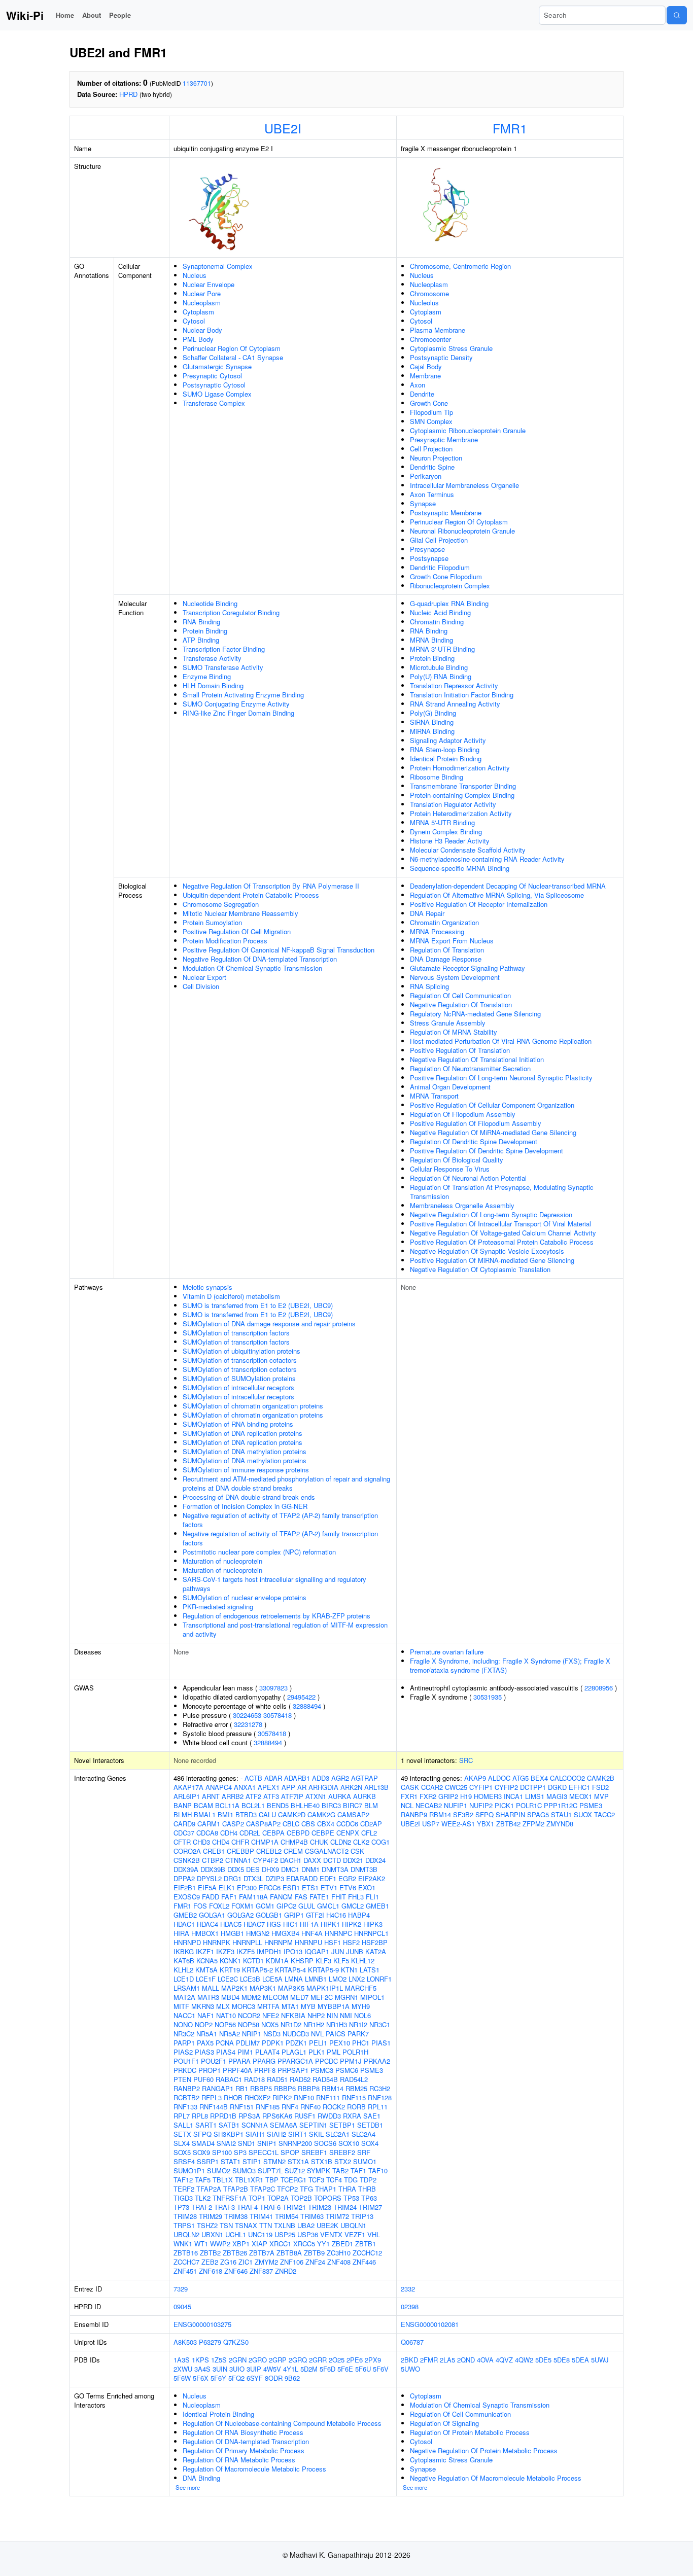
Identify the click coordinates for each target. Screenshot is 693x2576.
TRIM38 (236, 2216)
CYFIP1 (481, 1787)
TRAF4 (247, 2207)
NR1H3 (337, 2024)
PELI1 (318, 2043)
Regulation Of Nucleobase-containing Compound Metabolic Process (282, 2423)
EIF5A (207, 1887)
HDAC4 (207, 1924)
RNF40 (310, 2107)
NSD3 (272, 2034)
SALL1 (183, 2125)
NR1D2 (291, 2024)
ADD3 (321, 1778)
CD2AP (371, 1824)
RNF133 (185, 2107)
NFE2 (271, 2015)
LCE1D (184, 1979)
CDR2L (250, 1833)
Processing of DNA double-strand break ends (249, 1497)
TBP (272, 2180)
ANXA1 (245, 1787)
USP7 (431, 1824)
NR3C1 (380, 2024)
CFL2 (369, 1833)
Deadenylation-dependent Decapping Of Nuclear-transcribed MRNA (508, 886)
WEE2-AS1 (458, 1824)
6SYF (255, 2378)
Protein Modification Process (225, 941)
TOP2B (301, 2198)
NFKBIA (293, 2015)
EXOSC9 (187, 1897)
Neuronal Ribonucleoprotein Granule (462, 531)
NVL (317, 2034)
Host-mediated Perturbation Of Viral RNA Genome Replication (501, 1041)
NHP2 (316, 2015)
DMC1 (290, 1869)
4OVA (485, 2360)
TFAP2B (236, 2189)
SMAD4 (203, 2143)
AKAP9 (475, 1778)
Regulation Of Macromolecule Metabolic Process (254, 2469)
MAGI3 (557, 1796)
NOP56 (225, 2024)
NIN (332, 2015)
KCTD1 (253, 1961)
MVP (601, 1796)
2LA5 (447, 2360)
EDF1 (328, 1878)
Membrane (425, 376)
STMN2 (274, 2161)
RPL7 (182, 2116)
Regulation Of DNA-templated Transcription (246, 2441)
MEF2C (322, 1997)
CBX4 (326, 1824)
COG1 (380, 1842)
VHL (374, 2234)
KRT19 (230, 1970)
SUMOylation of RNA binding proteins (238, 1424)
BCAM (203, 1805)
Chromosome (429, 293)
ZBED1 (342, 2244)
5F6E (345, 2369)
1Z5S (219, 2360)
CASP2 (233, 1824)
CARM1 (209, 1824)
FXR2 (428, 1796)
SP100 (222, 2152)
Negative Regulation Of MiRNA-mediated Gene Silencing (493, 1132)
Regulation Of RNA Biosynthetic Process (243, 2432)
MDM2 (251, 1997)
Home (65, 15)
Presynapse (427, 549)
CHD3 (201, 1842)
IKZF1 (205, 1951)
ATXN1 (316, 1796)
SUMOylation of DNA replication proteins (242, 1433)
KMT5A (206, 1970)
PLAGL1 (294, 2052)
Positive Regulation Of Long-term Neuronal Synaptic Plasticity (501, 1078)
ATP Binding (201, 640)
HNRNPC (338, 1933)
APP (288, 1787)
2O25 (337, 2360)
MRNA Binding (431, 640)
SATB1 (229, 2125)
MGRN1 (346, 1997)
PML (334, 2052)
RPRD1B (223, 2116)
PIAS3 (204, 2052)
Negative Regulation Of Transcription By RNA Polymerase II (271, 886)
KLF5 (341, 1961)
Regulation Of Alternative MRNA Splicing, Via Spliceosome (497, 895)
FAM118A (253, 1897)
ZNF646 (236, 2271)
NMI (346, 2015)
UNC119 (260, 2234)
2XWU (183, 2369)
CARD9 (184, 1824)
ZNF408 (339, 2262)
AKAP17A (188, 1787)
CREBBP (240, 1851)
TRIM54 (287, 2216)
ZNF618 (211, 2271)
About (92, 15)
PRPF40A (237, 2070)
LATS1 (370, 1970)
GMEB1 (377, 1906)
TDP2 (368, 2180)
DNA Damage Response (446, 959)
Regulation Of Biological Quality (457, 1160)
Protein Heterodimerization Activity (461, 813)
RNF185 (268, 2107)
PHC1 (361, 2043)
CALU (267, 1814)
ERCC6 (270, 1887)
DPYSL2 (209, 1878)
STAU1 (561, 1814)
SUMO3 (244, 2171)
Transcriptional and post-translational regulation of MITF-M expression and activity (285, 1629)
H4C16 (336, 1915)
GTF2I (315, 1915)
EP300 (247, 1887)
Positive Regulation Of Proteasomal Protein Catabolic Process (502, 1242)
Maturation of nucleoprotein (222, 1561)
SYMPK (319, 2171)
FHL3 (356, 1897)
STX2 (343, 2161)
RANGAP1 (218, 2088)
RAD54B (325, 2079)
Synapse (423, 503)
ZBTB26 (235, 2253)
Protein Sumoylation (212, 922)
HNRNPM (279, 1942)
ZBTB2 (210, 2253)
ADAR (273, 1778)
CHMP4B (294, 1842)
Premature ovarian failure (447, 1652)
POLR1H (355, 2052)
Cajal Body (426, 366)
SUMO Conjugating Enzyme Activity (236, 704)
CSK (357, 1851)
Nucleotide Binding (210, 603)
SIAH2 (276, 2134)
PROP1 (210, 2070)
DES (253, 1869)
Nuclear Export (204, 977)
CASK (410, 1787)
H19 (466, 1796)
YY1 (323, 2244)
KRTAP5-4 (290, 1970)
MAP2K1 (234, 1988)
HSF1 (333, 1942)
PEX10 (340, 2043)
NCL (407, 1805)
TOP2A (278, 2198)
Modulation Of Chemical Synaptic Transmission (252, 968)
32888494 (307, 1706)
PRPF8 (265, 2070)
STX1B (322, 2161)
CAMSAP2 (353, 1814)
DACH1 (291, 1860)
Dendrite (422, 394)
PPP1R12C (561, 1805)
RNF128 (380, 2097)
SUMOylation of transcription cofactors (240, 1360)
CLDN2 (341, 1842)
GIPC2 (286, 1906)
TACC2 (604, 1814)
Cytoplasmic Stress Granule (451, 348)
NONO (183, 2024)
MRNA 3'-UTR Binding (442, 649)
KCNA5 (207, 1961)
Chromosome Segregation (221, 904)
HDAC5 (231, 1924)
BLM (371, 1805)
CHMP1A (265, 1842)
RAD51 (277, 2079)
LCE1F (206, 1979)
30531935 (488, 1697)
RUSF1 (305, 2116)
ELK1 (227, 1887)
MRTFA (268, 2006)
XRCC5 (304, 2244)
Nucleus (195, 275)
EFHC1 (579, 1787)
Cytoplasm (198, 312)
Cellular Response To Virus (450, 1169)
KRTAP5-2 (257, 1970)
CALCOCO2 (567, 1778)
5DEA (580, 2360)
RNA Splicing (429, 986)
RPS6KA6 (277, 2116)
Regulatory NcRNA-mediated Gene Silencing (475, 1014)
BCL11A (227, 1805)
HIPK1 (330, 1924)
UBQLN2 (186, 2234)
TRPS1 (184, 2225)
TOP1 (257, 2198)
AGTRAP (365, 1778)
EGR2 (347, 1878)
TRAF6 (270, 2207)
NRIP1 (252, 2034)
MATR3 (208, 1997)
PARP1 (184, 2043)
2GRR (318, 2360)
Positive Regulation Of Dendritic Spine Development (487, 1151)
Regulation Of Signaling (444, 2423)
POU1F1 (186, 2061)
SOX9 (201, 2152)
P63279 (210, 2342)
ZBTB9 (314, 2253)
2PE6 (355, 2360)
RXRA (352, 2116)
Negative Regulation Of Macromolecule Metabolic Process (496, 2478)
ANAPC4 (219, 1787)
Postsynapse (429, 558)
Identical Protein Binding (446, 758)
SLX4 (182, 2143)
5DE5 (543, 2360)
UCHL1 (236, 2234)
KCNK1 (230, 1961)
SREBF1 (314, 2152)
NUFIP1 (456, 1805)
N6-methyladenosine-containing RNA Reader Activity (487, 859)
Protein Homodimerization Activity (460, 768)
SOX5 (182, 2152)
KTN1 (349, 1970)
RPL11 (378, 2107)
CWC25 (456, 1787)
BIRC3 (331, 1805)
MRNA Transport (434, 1096)
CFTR (182, 1842)
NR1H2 (314, 2024)
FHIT (339, 1897)
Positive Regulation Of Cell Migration (237, 931)
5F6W (182, 2378)
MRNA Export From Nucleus (452, 941)
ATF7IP (292, 1796)
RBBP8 (309, 2088)
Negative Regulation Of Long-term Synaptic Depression (491, 1214)
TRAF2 (202, 2207)
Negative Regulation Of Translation (461, 1004)
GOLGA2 (240, 1915)
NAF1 (206, 2015)
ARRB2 (233, 1796)
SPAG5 (538, 1814)
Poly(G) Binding (433, 713)
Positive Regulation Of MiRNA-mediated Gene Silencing (492, 1260)
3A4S (202, 2369)
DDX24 (375, 1860)
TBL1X (223, 2180)
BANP (183, 1805)
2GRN (238, 2360)
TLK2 (203, 2198)
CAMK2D (292, 1814)
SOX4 (370, 2143)
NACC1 (184, 2015)
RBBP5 (261, 2088)
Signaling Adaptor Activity (448, 740)
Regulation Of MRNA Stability (454, 1032)
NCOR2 (249, 2015)
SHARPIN (510, 1814)
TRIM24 (345, 2207)
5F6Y (218, 2378)
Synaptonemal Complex (218, 266)
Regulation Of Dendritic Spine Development (474, 1141)
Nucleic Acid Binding (440, 612)
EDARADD (302, 1878)
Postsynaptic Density (441, 357)
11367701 (197, 83)
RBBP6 (285, 2088)
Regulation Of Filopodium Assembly (463, 1114)
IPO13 (293, 1951)
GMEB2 (185, 1915)
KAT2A (376, 1951)
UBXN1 (212, 2234)
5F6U (363, 2369)
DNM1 (310, 1869)
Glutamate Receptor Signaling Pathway (467, 968)
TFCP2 (287, 2189)
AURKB (365, 1796)
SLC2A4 (363, 2134)
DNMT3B (364, 1869)
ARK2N (351, 1787)
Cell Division (201, 986)
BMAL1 (205, 1814)
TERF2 (184, 2189)
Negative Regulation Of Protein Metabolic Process (484, 2450)
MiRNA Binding (432, 731)
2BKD (409, 2360)
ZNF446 (364, 2262)
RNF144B (214, 2107)
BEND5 (278, 1805)
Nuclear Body (202, 330)
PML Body (198, 339)
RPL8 (200, 2116)
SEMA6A (284, 2125)
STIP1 (252, 2161)
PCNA (225, 2043)
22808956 (599, 1688)
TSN (226, 2225)
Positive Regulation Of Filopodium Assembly (476, 1123)
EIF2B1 (185, 1887)
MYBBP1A (334, 2006)
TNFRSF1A (230, 2198)
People (120, 15)
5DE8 (562, 2360)
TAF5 (203, 2180)
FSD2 (600, 1787)
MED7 (299, 1997)
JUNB (355, 1951)
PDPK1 (273, 2043)
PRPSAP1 (293, 2070)
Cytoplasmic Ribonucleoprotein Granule (468, 430)
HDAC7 (254, 1924)
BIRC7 (353, 1805)
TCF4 (334, 2180)
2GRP (278, 2360)
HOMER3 (488, 1796)
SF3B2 (463, 1814)
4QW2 (524, 2360)
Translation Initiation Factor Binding (462, 695)
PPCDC (326, 2061)
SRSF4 (184, 2161)
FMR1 (510, 128)
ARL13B (376, 1787)
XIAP (259, 2244)
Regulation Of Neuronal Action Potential (468, 1178)
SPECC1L (264, 2152)
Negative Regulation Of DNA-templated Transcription (260, 959)
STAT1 (231, 2161)
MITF (181, 2006)
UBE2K (327, 2225)
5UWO (410, 2369)
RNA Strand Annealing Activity (455, 704)
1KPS (200, 2360)
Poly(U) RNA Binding (441, 676)
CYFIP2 (506, 1787)
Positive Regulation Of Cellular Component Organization (492, 1105)
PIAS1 (381, 2043)
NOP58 (249, 2024)
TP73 (181, 2207)
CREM (293, 1851)
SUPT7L (270, 2171)
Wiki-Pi (25, 15)
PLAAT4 (267, 2052)
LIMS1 (535, 1796)
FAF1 (229, 1897)
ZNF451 (185, 2271)
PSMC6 (347, 2070)
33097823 (273, 1688)
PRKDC (185, 2070)
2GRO (258, 2360)
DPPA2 (184, 1878)
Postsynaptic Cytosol (214, 385)
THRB (367, 2189)
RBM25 (356, 2088)
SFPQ (202, 2134)
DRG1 (233, 1878)
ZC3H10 (339, 2253)
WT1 (201, 2244)
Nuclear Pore (202, 293)
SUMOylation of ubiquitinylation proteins (241, 1351)
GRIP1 (294, 1915)
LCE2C (228, 1979)
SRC (466, 1760)
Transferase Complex (214, 403)
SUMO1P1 (189, 2171)
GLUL (307, 1906)
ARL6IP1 (187, 1796)
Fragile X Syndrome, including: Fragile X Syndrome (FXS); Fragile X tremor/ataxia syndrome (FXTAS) (510, 1665)
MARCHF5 (361, 1988)
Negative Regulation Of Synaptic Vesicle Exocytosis (487, 1251)
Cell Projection (431, 449)
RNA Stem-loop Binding (445, 749)
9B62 (292, 2378)
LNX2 (357, 1979)
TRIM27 (370, 2207)
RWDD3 (329, 2116)
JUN (338, 1951)
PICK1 (504, 1805)
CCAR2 (432, 1787)
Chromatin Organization (444, 922)
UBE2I (283, 128)
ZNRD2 (286, 2271)
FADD (211, 1897)
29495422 (301, 1697)
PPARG (264, 2061)
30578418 (278, 1715)
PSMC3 (322, 2070)
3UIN (220, 2369)
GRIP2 (448, 1796)
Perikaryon (426, 476)
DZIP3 (275, 1878)
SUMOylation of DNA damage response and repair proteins (269, 1324)
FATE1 (319, 1897)
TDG (351, 2180)
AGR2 (340, 1778)
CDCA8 (207, 1833)
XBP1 (241, 2244)
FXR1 (409, 1796)
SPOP (290, 2152)
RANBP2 (187, 2088)
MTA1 (290, 2006)
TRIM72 (337, 2216)
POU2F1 (214, 2061)
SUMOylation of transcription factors (236, 1333)
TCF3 (316, 2180)
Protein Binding (205, 631)
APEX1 (269, 1787)
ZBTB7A (262, 2253)
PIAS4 (226, 2052)
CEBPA (273, 1833)
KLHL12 (363, 1961)
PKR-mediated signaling (218, 1607)
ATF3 (271, 1796)
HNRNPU (308, 1942)
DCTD (332, 1860)
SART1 (206, 2125)
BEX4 (539, 1778)
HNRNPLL (247, 1942)
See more (188, 2487)
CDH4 (229, 1833)
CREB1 (214, 1851)
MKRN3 (203, 2006)
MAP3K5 (291, 1988)
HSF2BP (375, 1942)
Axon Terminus (432, 494)
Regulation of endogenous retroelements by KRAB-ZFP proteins (276, 1616)
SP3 (240, 2152)
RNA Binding (201, 622)
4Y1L (291, 2369)
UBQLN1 (353, 2225)
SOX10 (349, 2143)
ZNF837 (261, 2271)
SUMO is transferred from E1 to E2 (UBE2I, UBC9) (258, 1305)
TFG (306, 2189)
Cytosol (194, 321)
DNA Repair (427, 913)
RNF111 (328, 2097)
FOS (200, 1906)
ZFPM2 (533, 1824)
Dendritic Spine (432, 467)
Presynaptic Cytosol (212, 376)
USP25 (285, 2234)
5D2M (309, 2369)
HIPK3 (373, 1924)
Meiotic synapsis (207, 1287)
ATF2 (253, 1796)
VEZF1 (355, 2234)
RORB (356, 2107)
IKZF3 (225, 1951)
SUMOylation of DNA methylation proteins (245, 1451)
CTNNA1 (238, 1860)
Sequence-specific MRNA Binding (460, 868)
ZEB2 (210, 2262)
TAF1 (358, 2171)
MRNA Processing (437, 931)
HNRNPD (187, 1942)
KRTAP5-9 (323, 1970)
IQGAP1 (317, 1951)
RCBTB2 (186, 2097)
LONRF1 (379, 1979)
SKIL (316, 2134)
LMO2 (338, 1979)
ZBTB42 (508, 1824)
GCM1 (265, 1906)
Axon (418, 385)
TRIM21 (294, 2207)
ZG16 (228, 2262)
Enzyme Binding (207, 676)
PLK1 (317, 2052)
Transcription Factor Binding (224, 649)
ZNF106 (292, 2262)
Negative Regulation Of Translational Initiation (477, 1059)
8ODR (274, 2378)
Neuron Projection (436, 458)
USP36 (308, 2234)
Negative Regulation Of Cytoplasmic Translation (480, 1269)
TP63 (369, 2198)
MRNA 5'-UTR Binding (442, 822)
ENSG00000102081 (430, 2324)
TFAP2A (209, 2189)
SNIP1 (267, 2143)
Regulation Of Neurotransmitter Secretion (470, 1068)
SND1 (247, 2143)
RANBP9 (414, 1814)
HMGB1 (232, 1933)
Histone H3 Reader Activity (450, 841)
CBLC (291, 1824)
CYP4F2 (266, 1860)
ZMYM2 (266, 2262)
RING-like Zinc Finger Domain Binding (238, 713)
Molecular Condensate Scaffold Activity (468, 850)
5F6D (327, 2369)
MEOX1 (581, 1796)
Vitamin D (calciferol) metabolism (231, 1296)
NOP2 (204, 2024)
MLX (223, 2006)
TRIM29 (211, 2216)
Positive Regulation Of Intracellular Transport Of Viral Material (500, 1224)
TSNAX (246, 2225)
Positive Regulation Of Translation (460, 1050)
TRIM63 (312, 2216)
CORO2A (187, 1851)
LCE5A (272, 1979)
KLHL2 (183, 1970)
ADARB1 (297, 1778)
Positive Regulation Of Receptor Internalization (479, 904)
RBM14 (333, 2088)
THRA (347, 2189)
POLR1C (529, 1805)
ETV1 (329, 1887)
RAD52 (300, 2079)
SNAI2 (226, 2143)
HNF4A (312, 1933)
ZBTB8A (289, 2253)
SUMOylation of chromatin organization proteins (253, 1406)
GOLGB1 (269, 1915)
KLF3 (323, 1961)
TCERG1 (293, 2180)
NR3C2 (184, 2034)
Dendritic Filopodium (440, 567)
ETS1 (310, 1887)
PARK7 (358, 2034)
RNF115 (354, 2097)
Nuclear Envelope (209, 284)
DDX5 (236, 1869)
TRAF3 (224, 2207)
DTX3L (253, 1878)
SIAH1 (255, 2134)
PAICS (336, 2034)
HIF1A (309, 1924)
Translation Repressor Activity (454, 685)
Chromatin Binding (437, 622)
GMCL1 (328, 1906)
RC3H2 (380, 2088)
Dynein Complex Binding (446, 832)
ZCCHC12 (367, 2253)
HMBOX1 (205, 1933)
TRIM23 (320, 2207)
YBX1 (486, 1824)
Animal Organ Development (450, 1087)
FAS (301, 1897)
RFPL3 (212, 2097)
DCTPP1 (533, 1787)
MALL (211, 1988)
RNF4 (290, 2107)
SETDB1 (370, 2125)
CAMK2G (321, 1814)
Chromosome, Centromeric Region (460, 266)
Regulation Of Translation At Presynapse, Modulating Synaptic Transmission (502, 1192)
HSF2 (351, 1942)
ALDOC (499, 1778)
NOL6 (362, 2015)
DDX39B (213, 1869)
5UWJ (600, 2360)
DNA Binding (201, 2478)
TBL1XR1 (249, 2180)
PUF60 (203, 2079)
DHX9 (270, 1869)
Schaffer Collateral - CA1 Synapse (233, 357)
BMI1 (226, 1814)
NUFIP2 (481, 1805)
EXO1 (367, 1887)
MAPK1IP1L (325, 1988)
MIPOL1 (372, 1997)
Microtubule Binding (439, 667)
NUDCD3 (296, 2034)
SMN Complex (431, 421)
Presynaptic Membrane (444, 439)
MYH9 (361, 2006)
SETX (182, 2134)
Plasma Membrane (438, 330)
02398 (410, 2306)
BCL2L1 (253, 1805)
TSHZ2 (207, 2225)
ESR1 (291, 1887)
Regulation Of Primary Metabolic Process (244, 2450)
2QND (466, 2360)
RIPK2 (282, 2097)
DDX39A (186, 1869)
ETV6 (348, 1887)
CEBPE (323, 1833)
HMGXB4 (285, 1933)
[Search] (677, 15)
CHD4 (221, 1842)
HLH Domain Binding (213, 685)
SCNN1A (255, 2125)
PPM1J (351, 2061)
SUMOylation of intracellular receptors (238, 1387)
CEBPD (298, 1833)
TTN (266, 2225)
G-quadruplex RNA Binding (449, 603)
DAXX (312, 1860)
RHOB (233, 2097)
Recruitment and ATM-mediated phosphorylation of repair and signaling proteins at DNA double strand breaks (286, 1483)
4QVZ (504, 2360)
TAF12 (183, 2180)
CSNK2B (187, 1860)
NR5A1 (207, 2034)
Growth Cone (429, 403)
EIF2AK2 (372, 1878)
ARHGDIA (323, 1787)
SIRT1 (298, 2134)
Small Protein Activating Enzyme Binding (243, 695)
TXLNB (285, 2225)
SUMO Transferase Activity (223, 667)
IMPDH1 (269, 1951)
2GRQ (298, 2360)
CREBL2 (269, 1851)
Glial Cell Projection (439, 540)
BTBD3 (246, 1814)
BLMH (183, 1814)
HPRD (128, 94)
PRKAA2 (377, 2061)
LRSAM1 (187, 1988)
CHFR (240, 1842)
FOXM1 (242, 1906)
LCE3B (250, 1979)
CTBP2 (213, 1860)
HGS (274, 1924)
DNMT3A (335, 1869)
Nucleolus (424, 303)
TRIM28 (185, 2216)
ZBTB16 (186, 2253)
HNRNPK (217, 1942)
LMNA (294, 1979)
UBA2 (306, 2225)
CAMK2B (601, 1778)
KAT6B (184, 1961)
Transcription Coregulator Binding (231, 612)
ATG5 (521, 1778)
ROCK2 (334, 2107)
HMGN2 (258, 1933)
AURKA (340, 1796)
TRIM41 (261, 2216)
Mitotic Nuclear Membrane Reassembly (240, 913)
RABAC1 (229, 2079)
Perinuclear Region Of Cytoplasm (232, 348)
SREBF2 (342, 2152)
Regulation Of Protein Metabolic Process (470, 2432)
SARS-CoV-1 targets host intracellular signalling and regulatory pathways (274, 1584)
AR (302, 1787)
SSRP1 (208, 2161)
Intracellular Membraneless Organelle (464, 485)
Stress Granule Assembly (448, 1023)
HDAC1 (184, 1924)
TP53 (351, 2198)
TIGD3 (183, 2198)
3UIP (254, 2369)
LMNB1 (316, 1979)
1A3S (182, 2360)
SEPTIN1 (313, 2125)
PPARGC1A (295, 2061)
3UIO (237, 2369)
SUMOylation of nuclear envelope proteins (245, 1597)
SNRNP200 (295, 2143)
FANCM (281, 1897)
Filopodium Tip (431, 412)
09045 (182, 2306)
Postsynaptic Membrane (446, 513)
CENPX (348, 1833)
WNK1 (183, 2244)
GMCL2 (353, 1906)
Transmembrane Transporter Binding (463, 786)
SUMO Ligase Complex (217, 394)
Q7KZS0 (236, 2342)
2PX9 (373, 2360)
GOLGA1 (212, 1915)
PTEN (182, 2079)
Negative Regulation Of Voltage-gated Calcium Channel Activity (503, 1233)
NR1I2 (358, 2024)
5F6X (201, 2378)
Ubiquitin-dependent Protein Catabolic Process (251, 895)
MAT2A (184, 1997)
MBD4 (230, 1997)
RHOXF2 (257, 2097)
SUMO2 (219, 2171)
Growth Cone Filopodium (446, 576)
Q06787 (412, 2342)
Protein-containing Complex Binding (462, 795)
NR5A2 (230, 2034)
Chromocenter (430, 339)
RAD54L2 (354, 2079)
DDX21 (353, 1860)
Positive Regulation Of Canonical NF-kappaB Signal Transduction (279, 950)
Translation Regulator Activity (453, 804)
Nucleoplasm (202, 303)
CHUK (319, 1842)
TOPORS (328, 2198)
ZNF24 (315, 2262)
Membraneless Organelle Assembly (462, 1205)
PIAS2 (183, 2052)
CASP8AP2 (263, 1824)
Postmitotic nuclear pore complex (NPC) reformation (259, 1552)
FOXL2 (219, 1906)
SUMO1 (365, 2161)
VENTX (331, 2234)
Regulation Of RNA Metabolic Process (239, 2460)
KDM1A (277, 1961)
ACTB (253, 1778)
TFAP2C (263, 2189)
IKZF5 (246, 1951)
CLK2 (361, 1842)
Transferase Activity (212, 658)
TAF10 (378, 2171)
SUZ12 (295, 2171)
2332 (408, 2289)
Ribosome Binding (437, 777)
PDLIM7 (248, 2043)
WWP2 (220, 2244)
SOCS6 (325, 2143)
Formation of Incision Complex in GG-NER (245, 1506)
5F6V (381, 2369)
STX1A (298, 2161)
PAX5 (205, 2043)
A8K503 (185, 2342)
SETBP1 (342, 2125)
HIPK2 (352, 1924)
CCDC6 (347, 1824)
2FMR (429, 2360)
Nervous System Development (455, 977)
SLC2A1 (338, 2134)
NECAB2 (429, 1805)
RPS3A (249, 2116)
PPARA (239, 2061)
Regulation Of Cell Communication (460, 995)
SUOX (583, 1814)
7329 (181, 2289)
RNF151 (242, 2107)
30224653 (247, 1715)
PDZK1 (296, 2043)
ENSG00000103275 (202, 2324)
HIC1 (290, 1924)
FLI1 (372, 1897)
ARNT (211, 1796)
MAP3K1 (263, 1988)
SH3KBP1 (229, 2134)
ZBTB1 (366, 2244)
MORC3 (244, 2006)
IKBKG (184, 1951)
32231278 (248, 1724)
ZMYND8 (560, 1824)
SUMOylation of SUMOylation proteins (239, 1378)
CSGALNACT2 (327, 1851)
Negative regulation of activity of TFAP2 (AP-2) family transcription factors (280, 1520)
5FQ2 (236, 2378)
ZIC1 (246, 2262)
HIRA (181, 1933)
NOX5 (270, 2024)
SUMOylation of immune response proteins (246, 1470)
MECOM (275, 1997)
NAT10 (226, 2015)
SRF (364, 2152)
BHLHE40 (305, 1805)
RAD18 (254, 2079)
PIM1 (245, 2052)
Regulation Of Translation (447, 950)
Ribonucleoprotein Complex (450, 586)
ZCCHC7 (186, 2262)
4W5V (272, 2369)
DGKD (557, 1787)
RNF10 (304, 2097)
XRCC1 (280, 2244)
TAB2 (340, 2171)
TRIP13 (362, 2216)
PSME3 (372, 2070)
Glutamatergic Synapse (217, 366)
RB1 (242, 2088)
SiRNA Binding (432, 722)
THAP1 (326, 2189)
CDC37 (184, 1833)
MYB (308, 2006)
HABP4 (359, 1915)
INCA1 (513, 1796)
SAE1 (372, 2116)
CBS (308, 1824)
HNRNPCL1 (371, 1933)
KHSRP (302, 1961)
